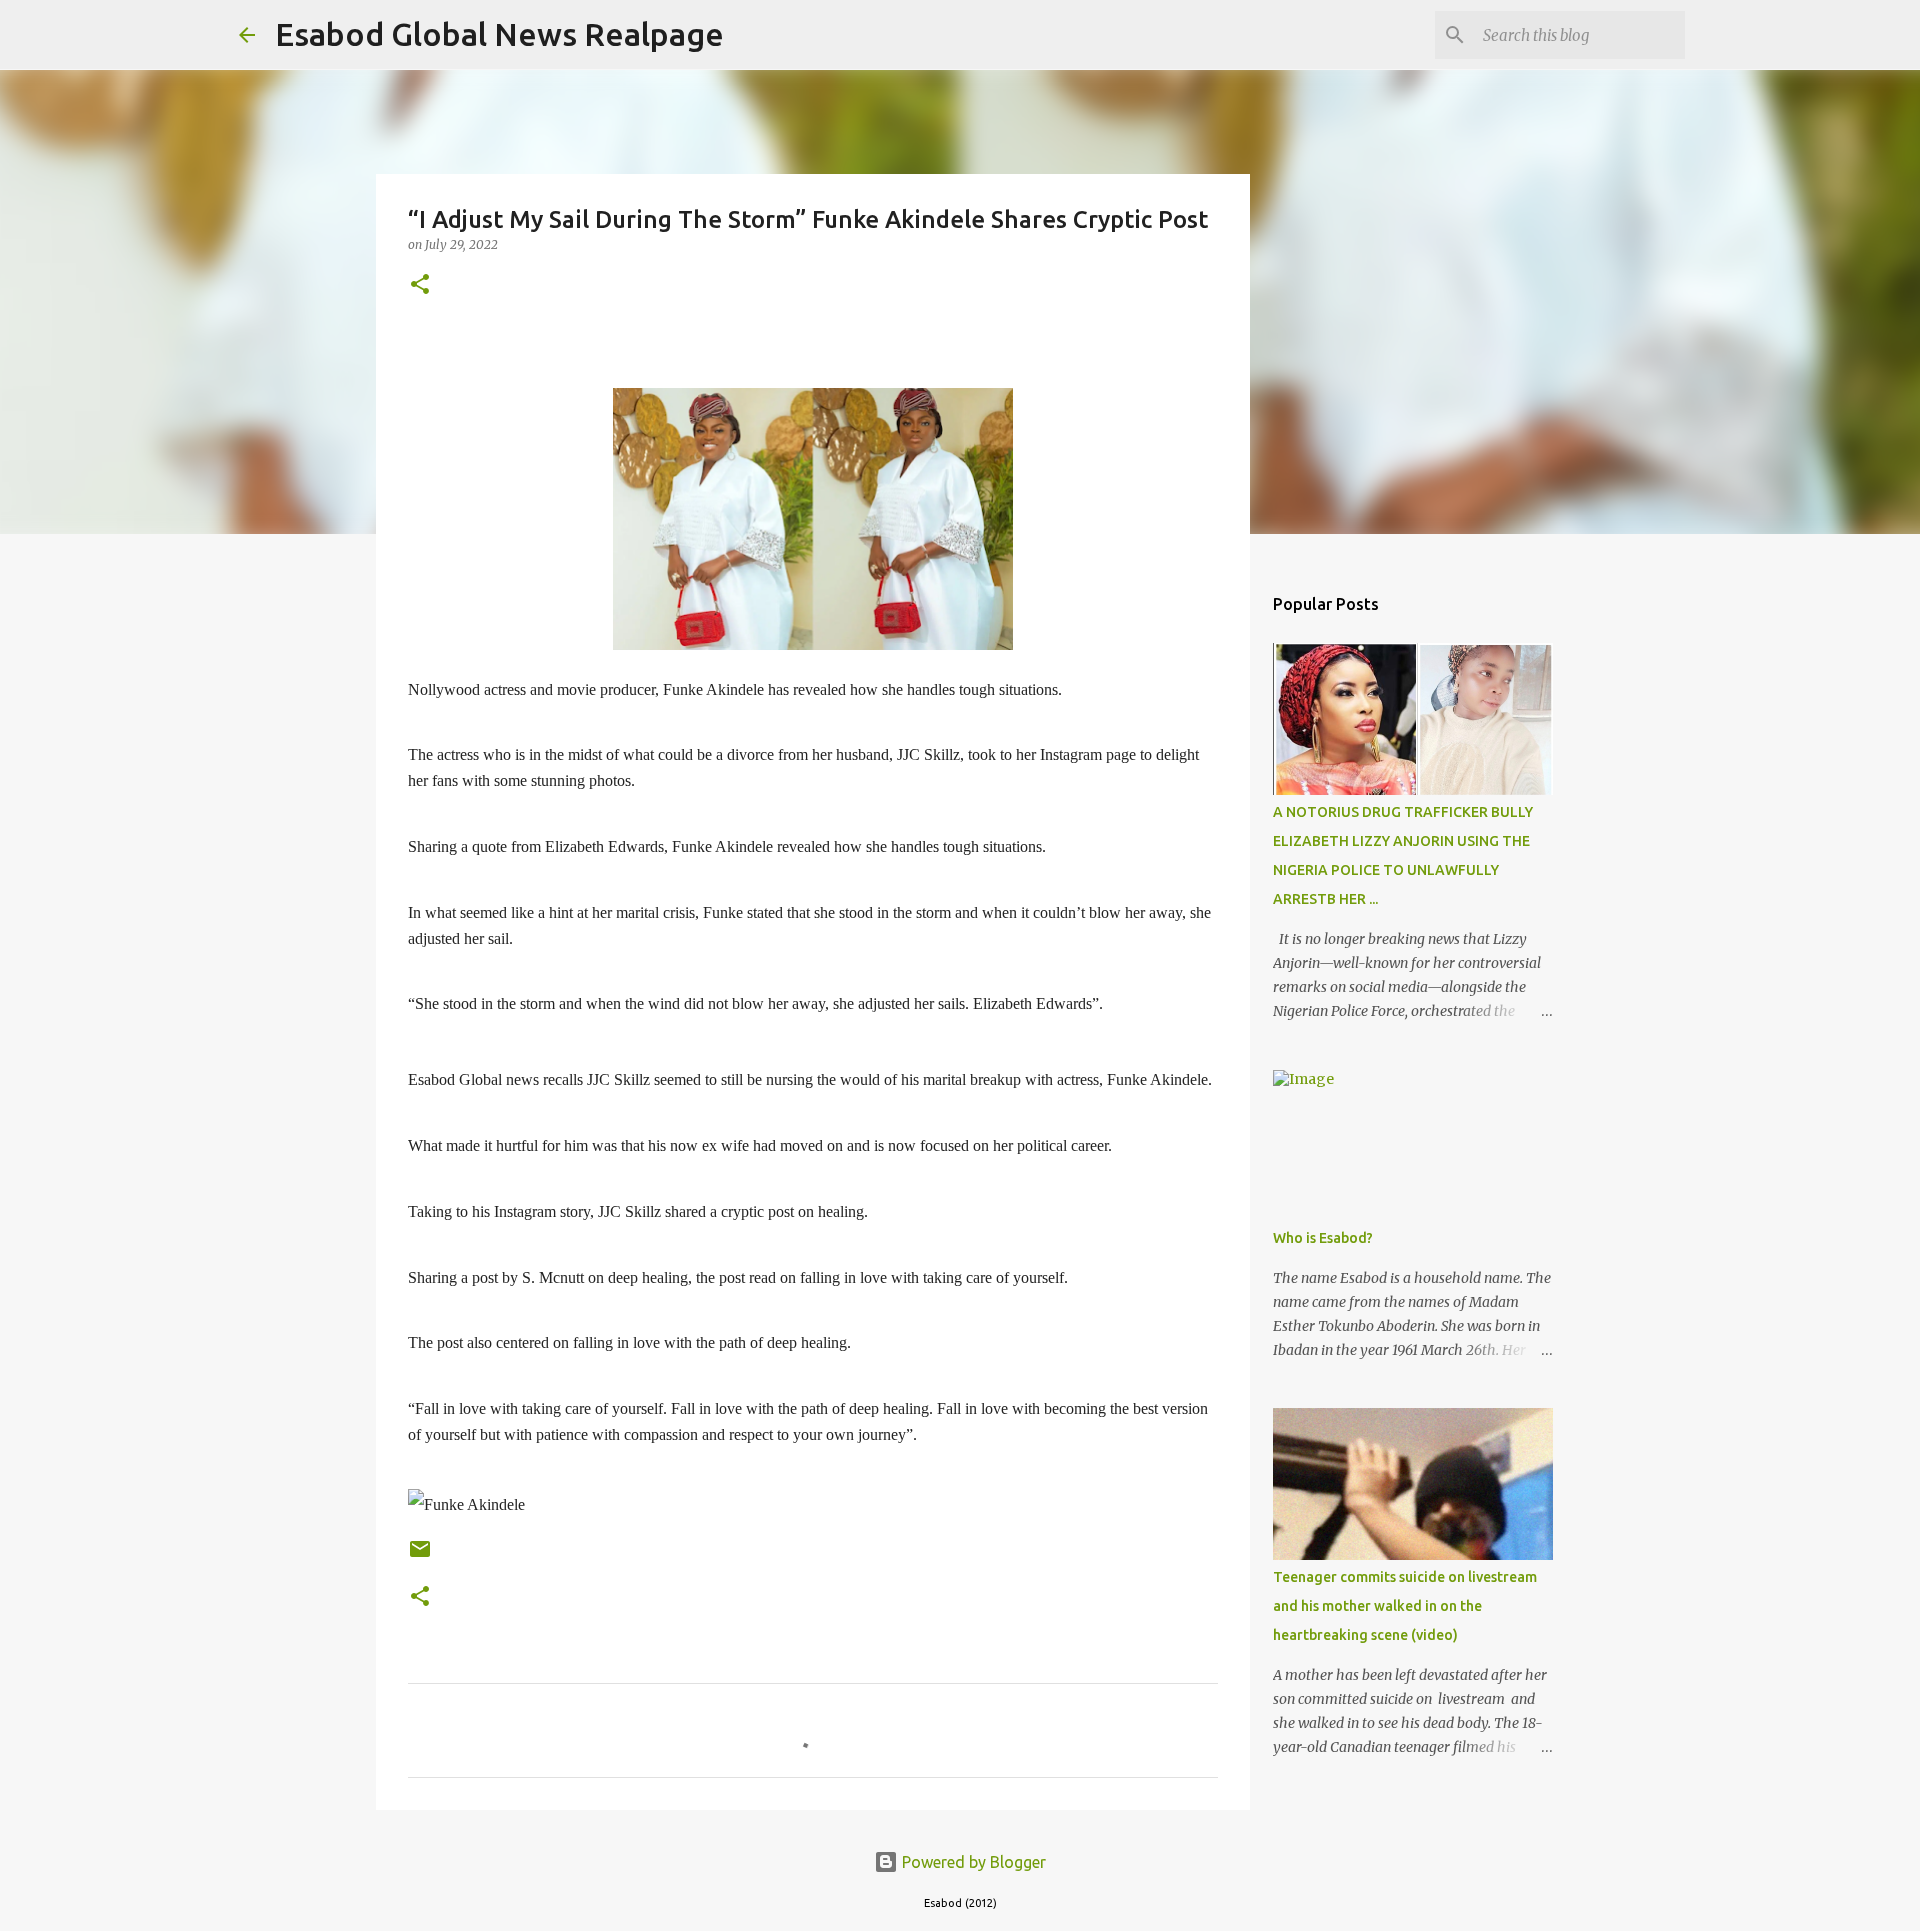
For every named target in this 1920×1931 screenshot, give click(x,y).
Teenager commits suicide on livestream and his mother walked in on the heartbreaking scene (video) (1405, 1606)
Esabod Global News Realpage (499, 34)
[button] (420, 285)
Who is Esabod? (1323, 1238)
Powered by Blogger (972, 1862)
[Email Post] (420, 1556)
